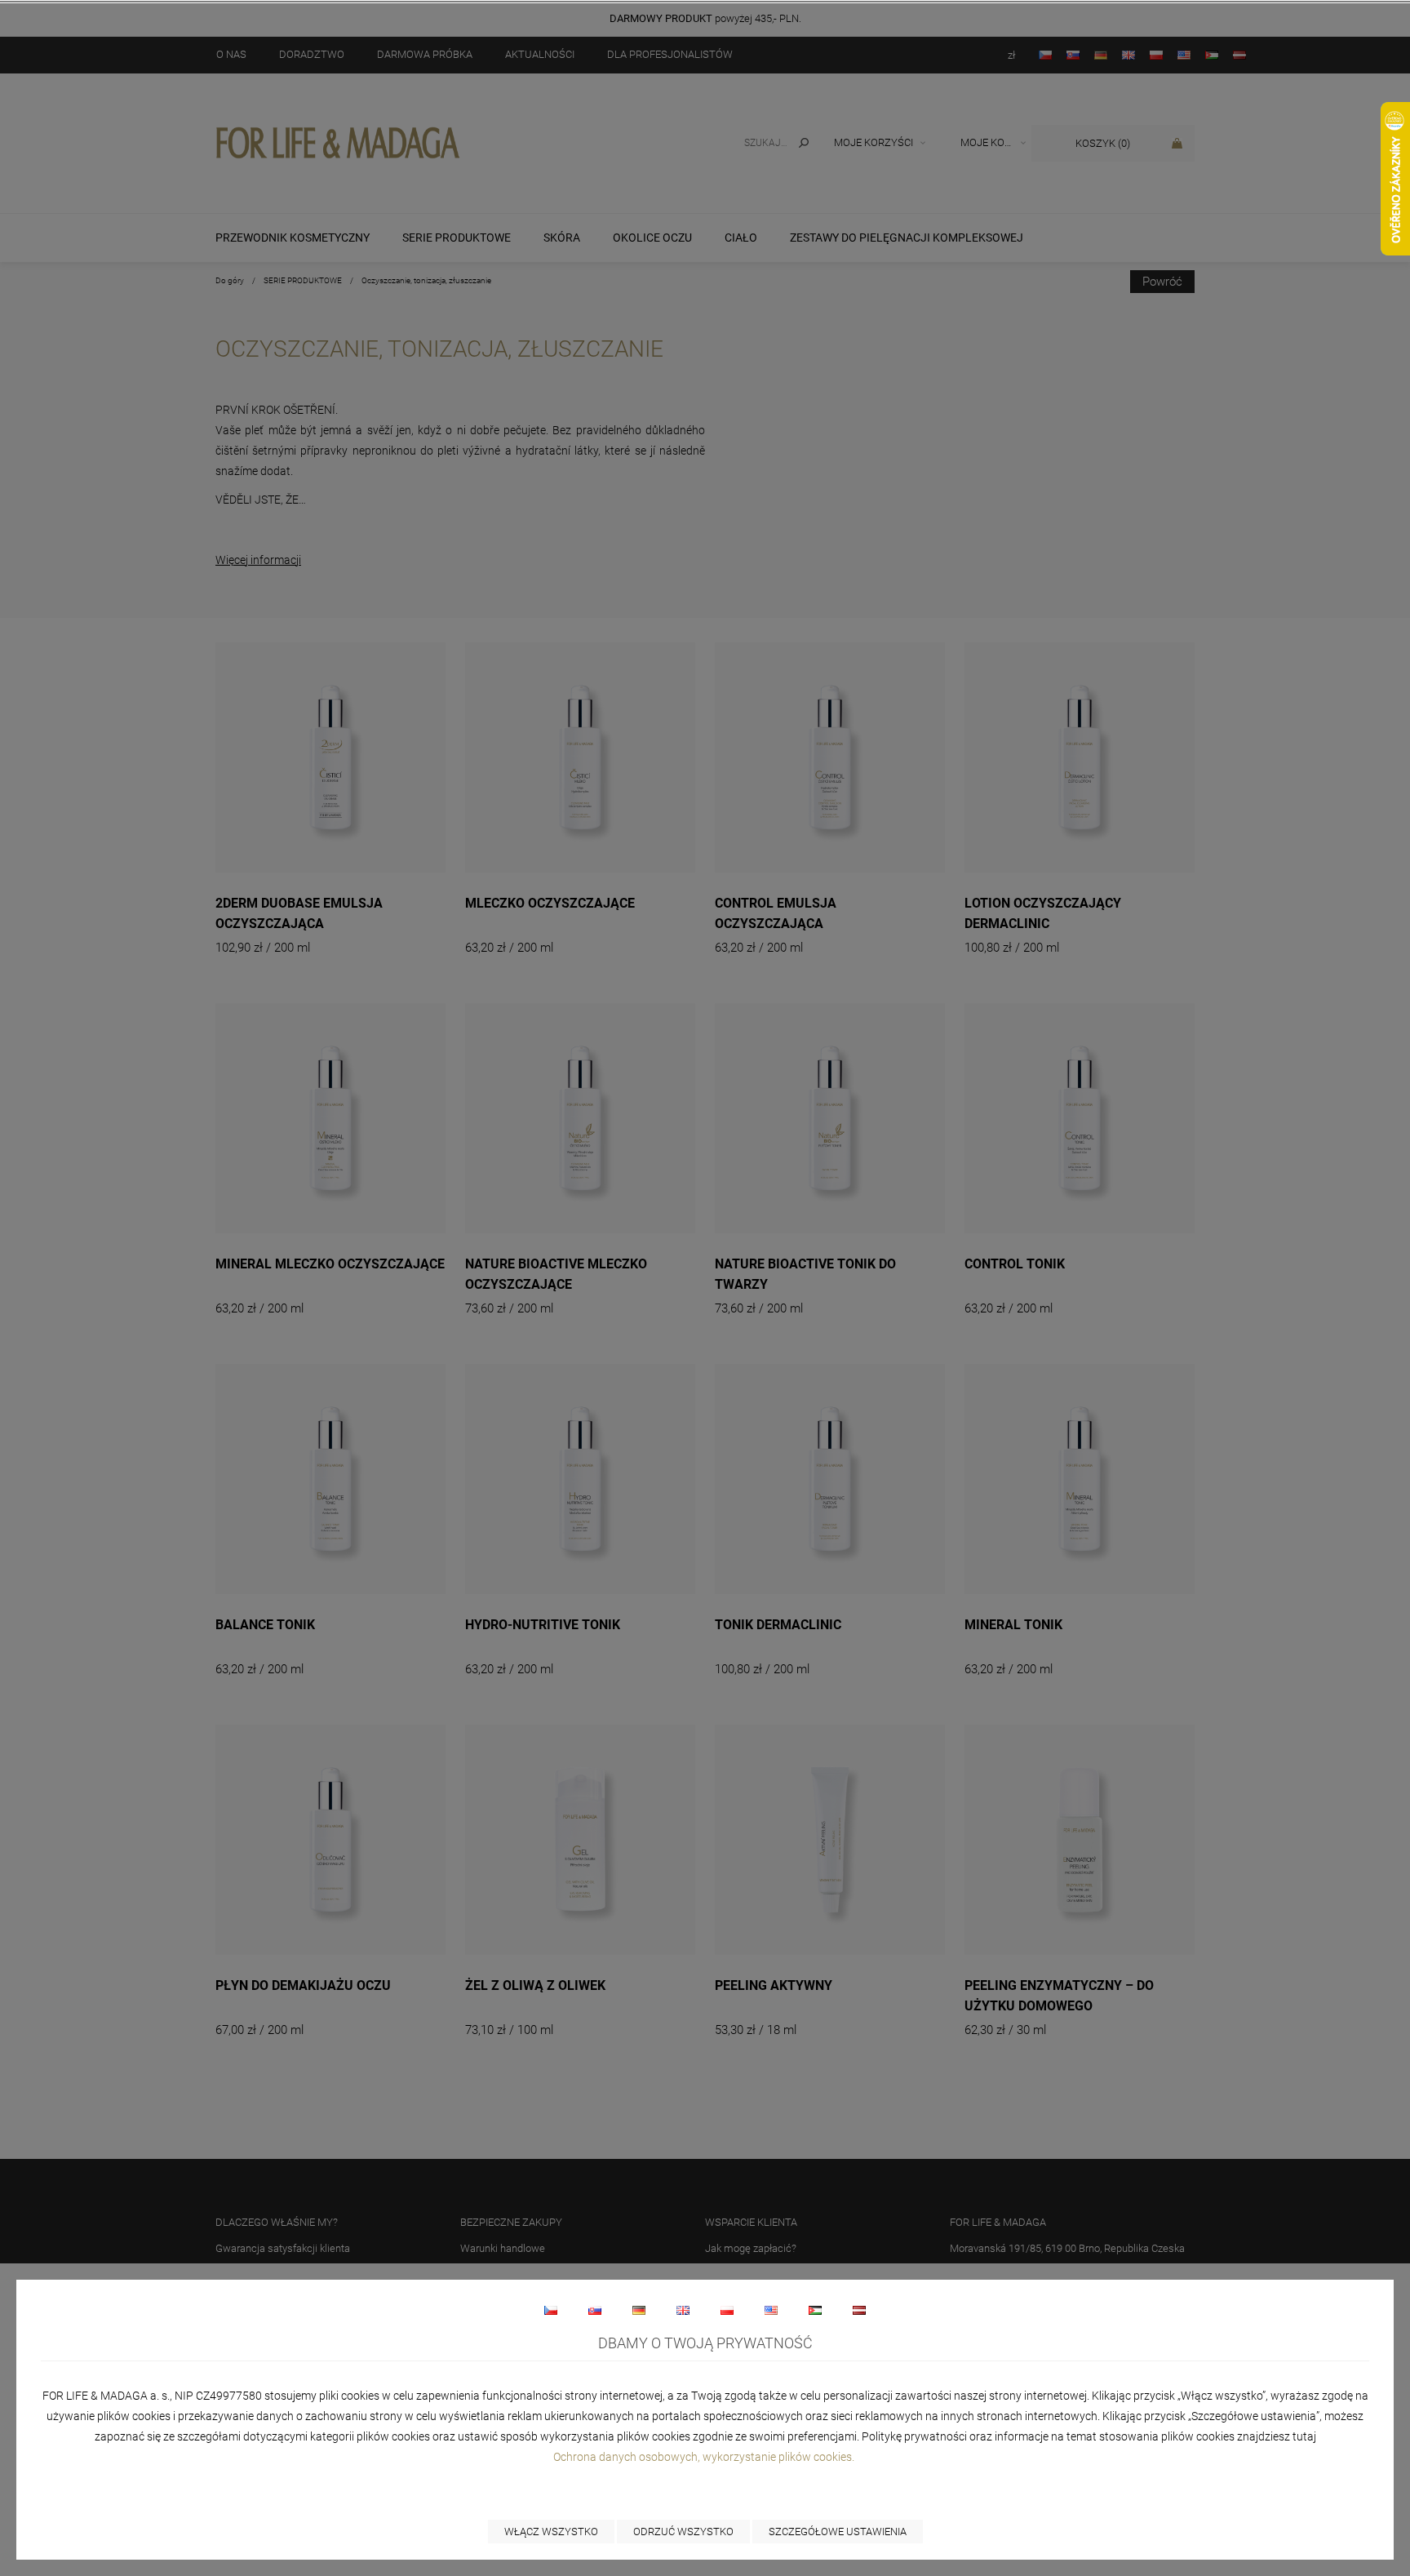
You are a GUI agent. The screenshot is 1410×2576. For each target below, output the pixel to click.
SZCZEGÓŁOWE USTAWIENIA (838, 2532)
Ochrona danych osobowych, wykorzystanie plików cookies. (705, 2457)
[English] (683, 2310)
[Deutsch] (639, 2310)
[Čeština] (551, 2310)
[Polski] (727, 2310)
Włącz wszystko (551, 2532)
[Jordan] (815, 2310)
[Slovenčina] (595, 2310)
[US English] (771, 2310)
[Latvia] (859, 2310)
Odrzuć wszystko (683, 2532)
